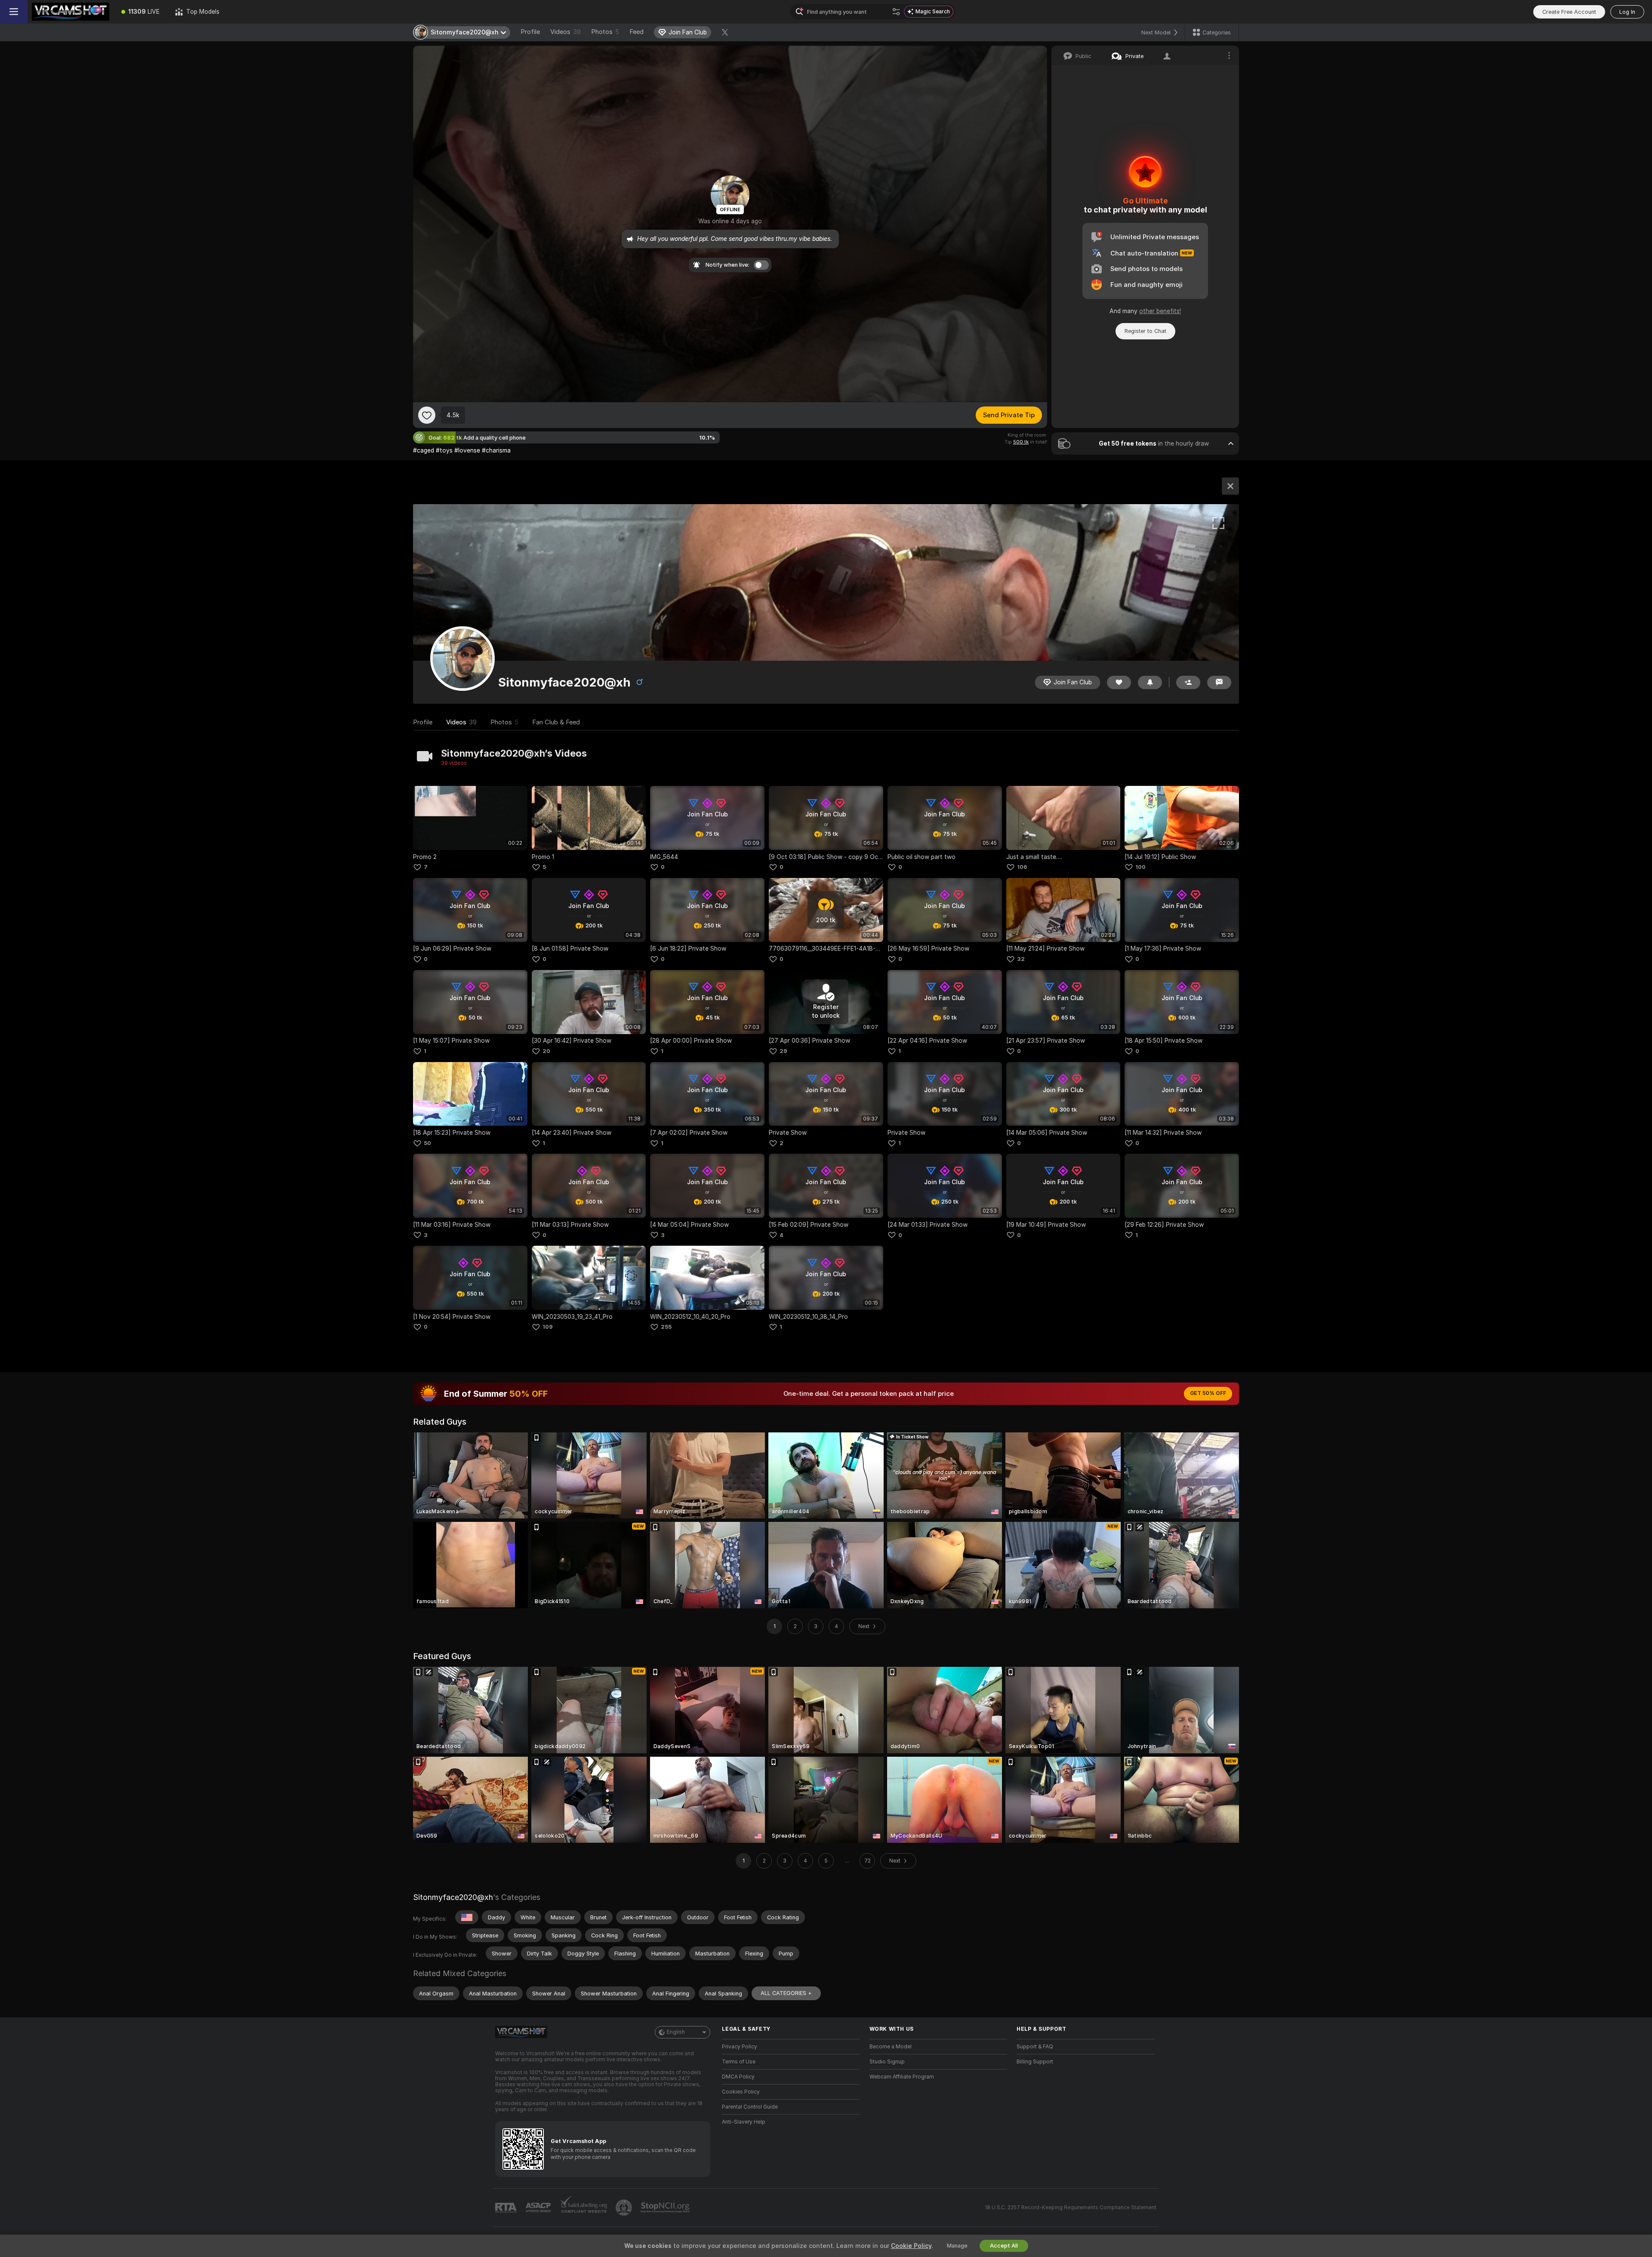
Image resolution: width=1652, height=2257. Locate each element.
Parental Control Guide (750, 2107)
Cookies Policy (741, 2092)
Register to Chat (1145, 331)
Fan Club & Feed (556, 722)
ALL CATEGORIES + (786, 1993)
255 (666, 1327)
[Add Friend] (1188, 682)
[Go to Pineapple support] (625, 2208)
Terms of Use (739, 2062)
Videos (566, 32)
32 (1021, 959)
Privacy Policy (740, 2047)
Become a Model (891, 2047)
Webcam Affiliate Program (902, 2077)
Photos (605, 32)
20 (546, 1051)
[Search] (896, 12)
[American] (467, 1917)
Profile (530, 32)
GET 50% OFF (1208, 1393)
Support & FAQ (1035, 2047)
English (676, 2032)
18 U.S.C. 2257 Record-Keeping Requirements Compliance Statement (1071, 2208)
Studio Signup (887, 2062)
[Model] (1230, 486)
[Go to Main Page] (71, 12)
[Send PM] (1219, 682)
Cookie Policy (911, 2246)
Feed (636, 32)
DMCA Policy (738, 2077)
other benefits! (1160, 311)
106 (1022, 867)
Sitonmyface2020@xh (453, 1897)
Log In (1627, 12)
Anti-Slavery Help (744, 2122)
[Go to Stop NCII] (666, 2208)
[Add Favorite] (427, 415)
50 (427, 1143)
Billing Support (1035, 2062)
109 (548, 1327)
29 (783, 1051)
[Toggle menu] (14, 12)
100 (1140, 867)
